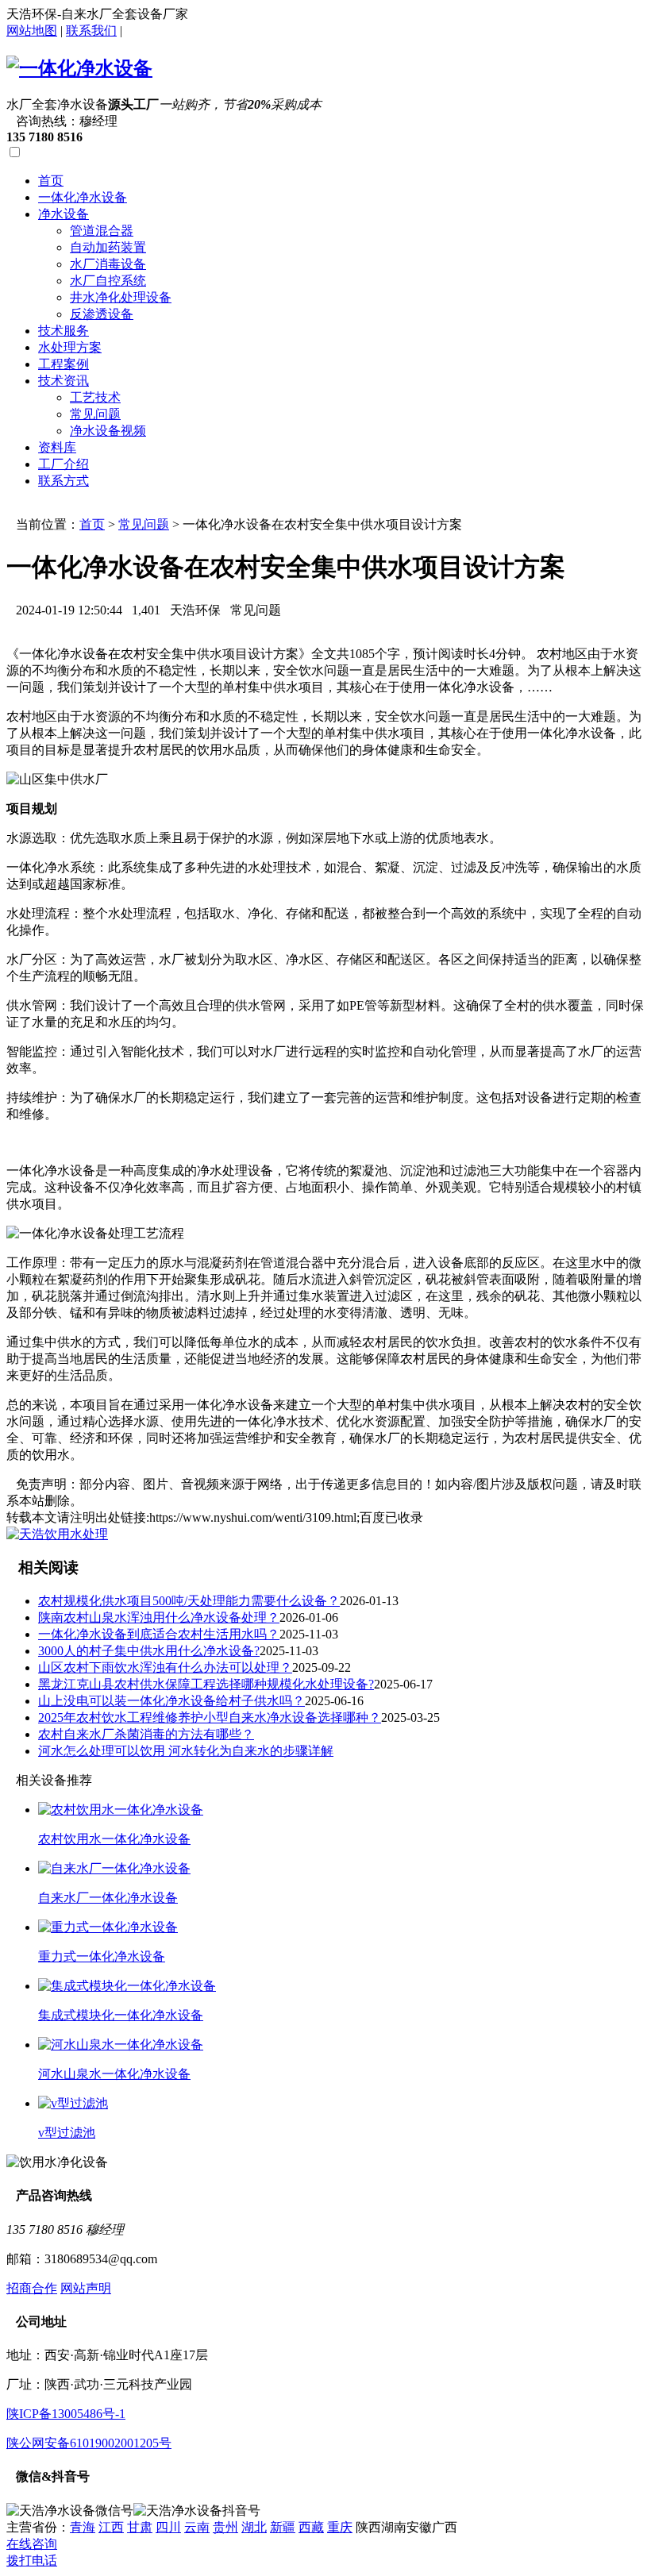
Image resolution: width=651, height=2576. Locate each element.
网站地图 (32, 31)
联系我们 (91, 31)
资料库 (57, 447)
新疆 (283, 2527)
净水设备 (64, 214)
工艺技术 (95, 397)
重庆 (340, 2527)
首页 (51, 181)
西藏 (311, 2527)
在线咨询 (32, 2544)
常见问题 (95, 414)
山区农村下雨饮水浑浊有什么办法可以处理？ (165, 1667)
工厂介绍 (64, 464)
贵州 (225, 2527)
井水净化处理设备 (121, 297)
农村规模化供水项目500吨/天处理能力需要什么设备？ (189, 1601)
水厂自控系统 (108, 281)
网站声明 (86, 2288)
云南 (197, 2527)
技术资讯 (64, 381)
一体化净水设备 (83, 197)
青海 (83, 2527)
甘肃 (140, 2527)
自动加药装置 (108, 247)
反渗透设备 (102, 314)
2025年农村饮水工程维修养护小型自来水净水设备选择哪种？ (210, 1717)
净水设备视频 (108, 431)
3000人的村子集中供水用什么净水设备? (149, 1651)
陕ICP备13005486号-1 (66, 2414)
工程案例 (64, 364)
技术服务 (64, 331)
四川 (168, 2527)
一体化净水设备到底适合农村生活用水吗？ (159, 1634)
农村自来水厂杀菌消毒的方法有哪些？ (146, 1734)
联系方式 (64, 481)
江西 (111, 2527)
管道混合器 (102, 231)
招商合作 (32, 2288)
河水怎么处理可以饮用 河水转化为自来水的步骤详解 (186, 1751)
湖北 (254, 2527)
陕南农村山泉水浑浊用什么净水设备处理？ (159, 1617)
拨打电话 (32, 2561)
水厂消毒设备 (108, 264)
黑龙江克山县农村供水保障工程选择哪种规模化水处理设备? (206, 1684)
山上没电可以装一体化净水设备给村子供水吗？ (171, 1701)
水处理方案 (70, 347)
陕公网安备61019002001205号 (89, 2443)
